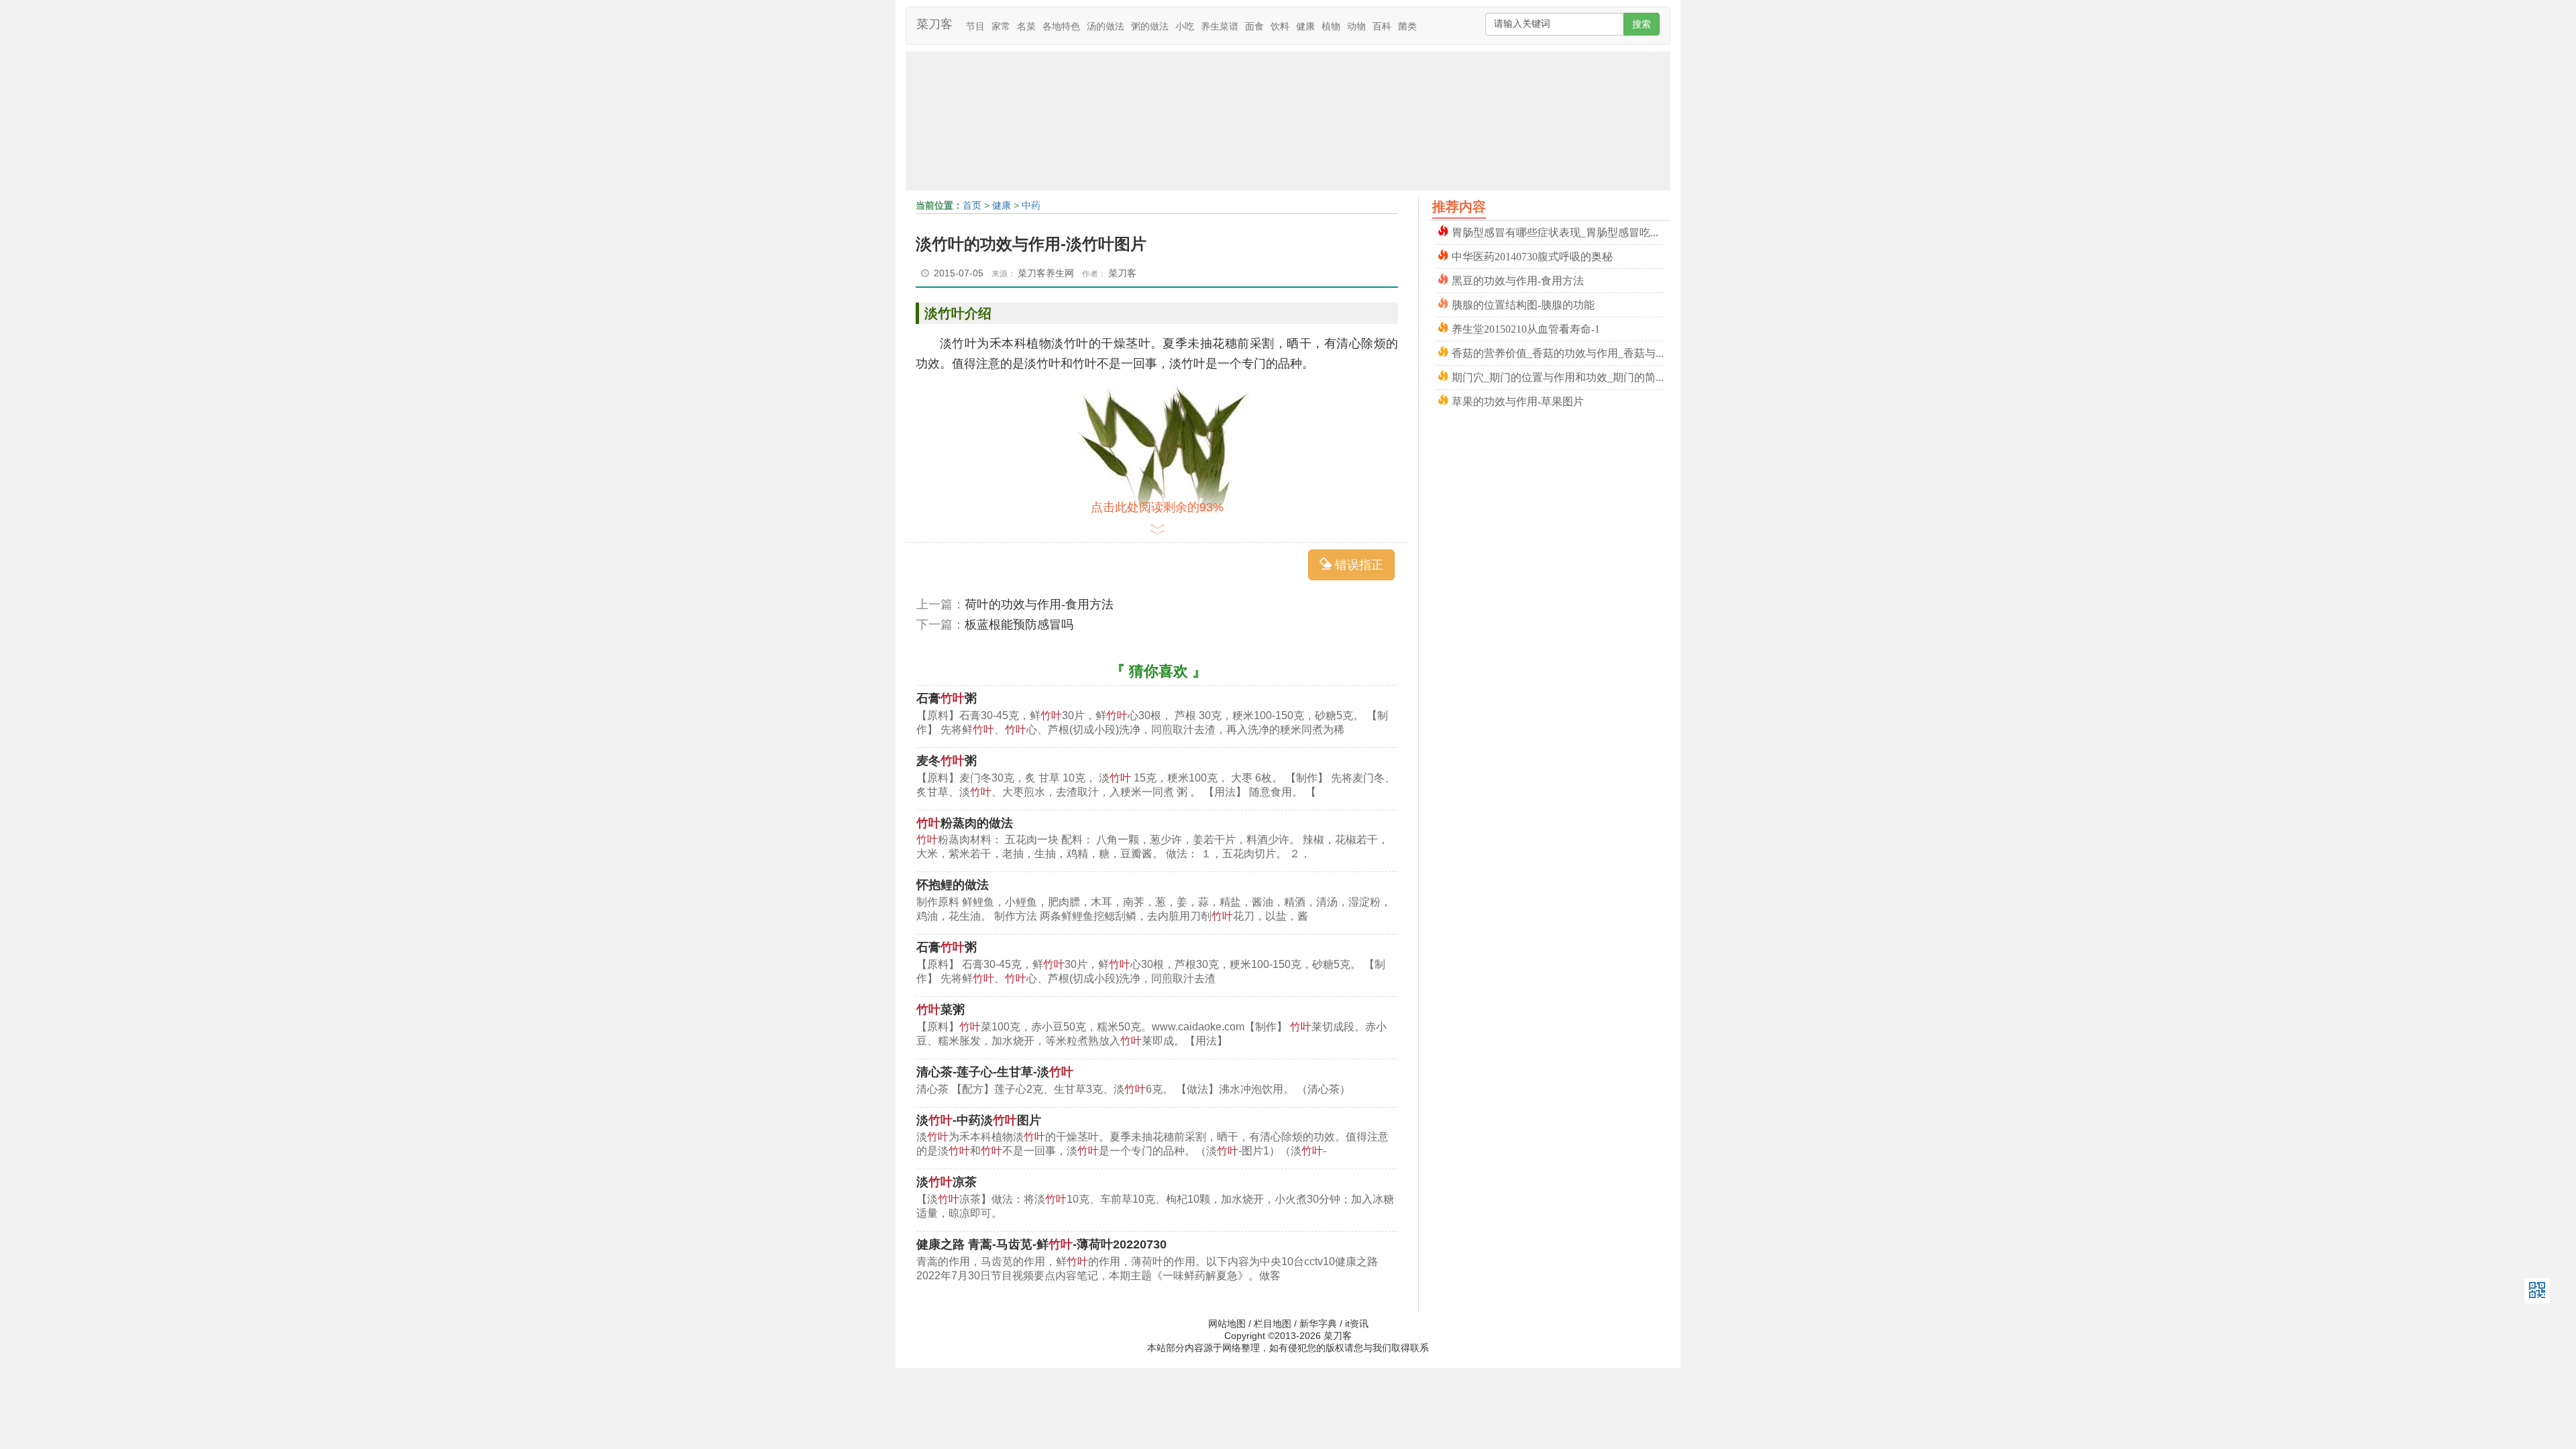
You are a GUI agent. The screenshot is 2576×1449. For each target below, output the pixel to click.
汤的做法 (1106, 26)
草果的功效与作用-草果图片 (1518, 400)
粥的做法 (1150, 26)
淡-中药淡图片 (979, 1120)
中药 (1031, 205)
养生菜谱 (1220, 26)
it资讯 (1357, 1324)
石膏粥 (947, 698)
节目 (975, 26)
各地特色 (1061, 26)
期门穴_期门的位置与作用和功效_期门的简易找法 (1558, 376)
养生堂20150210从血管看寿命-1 (1526, 328)
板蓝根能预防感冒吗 (1019, 625)
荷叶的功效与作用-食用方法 (1039, 604)
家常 (1001, 26)
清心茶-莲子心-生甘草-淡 (995, 1072)
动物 (1356, 26)
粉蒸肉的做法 (965, 823)
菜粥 (941, 1010)
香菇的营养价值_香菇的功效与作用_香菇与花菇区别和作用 (1558, 352)
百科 (1382, 26)
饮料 (1280, 26)
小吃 (1185, 26)
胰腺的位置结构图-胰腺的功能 (1523, 304)
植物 (1331, 26)
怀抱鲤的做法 (953, 885)
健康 (1305, 26)
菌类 (1407, 26)
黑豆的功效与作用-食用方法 (1518, 279)
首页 (972, 205)
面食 (1254, 26)
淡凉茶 (947, 1182)
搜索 (1642, 24)
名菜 (1026, 26)
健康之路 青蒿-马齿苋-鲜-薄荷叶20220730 (1041, 1244)
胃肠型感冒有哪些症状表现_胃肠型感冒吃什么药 (1558, 231)
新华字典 (1318, 1324)
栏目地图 (1273, 1324)
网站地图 (1227, 1324)
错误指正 (1357, 565)
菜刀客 (934, 24)
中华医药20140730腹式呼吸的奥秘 (1532, 255)
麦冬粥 (947, 761)
